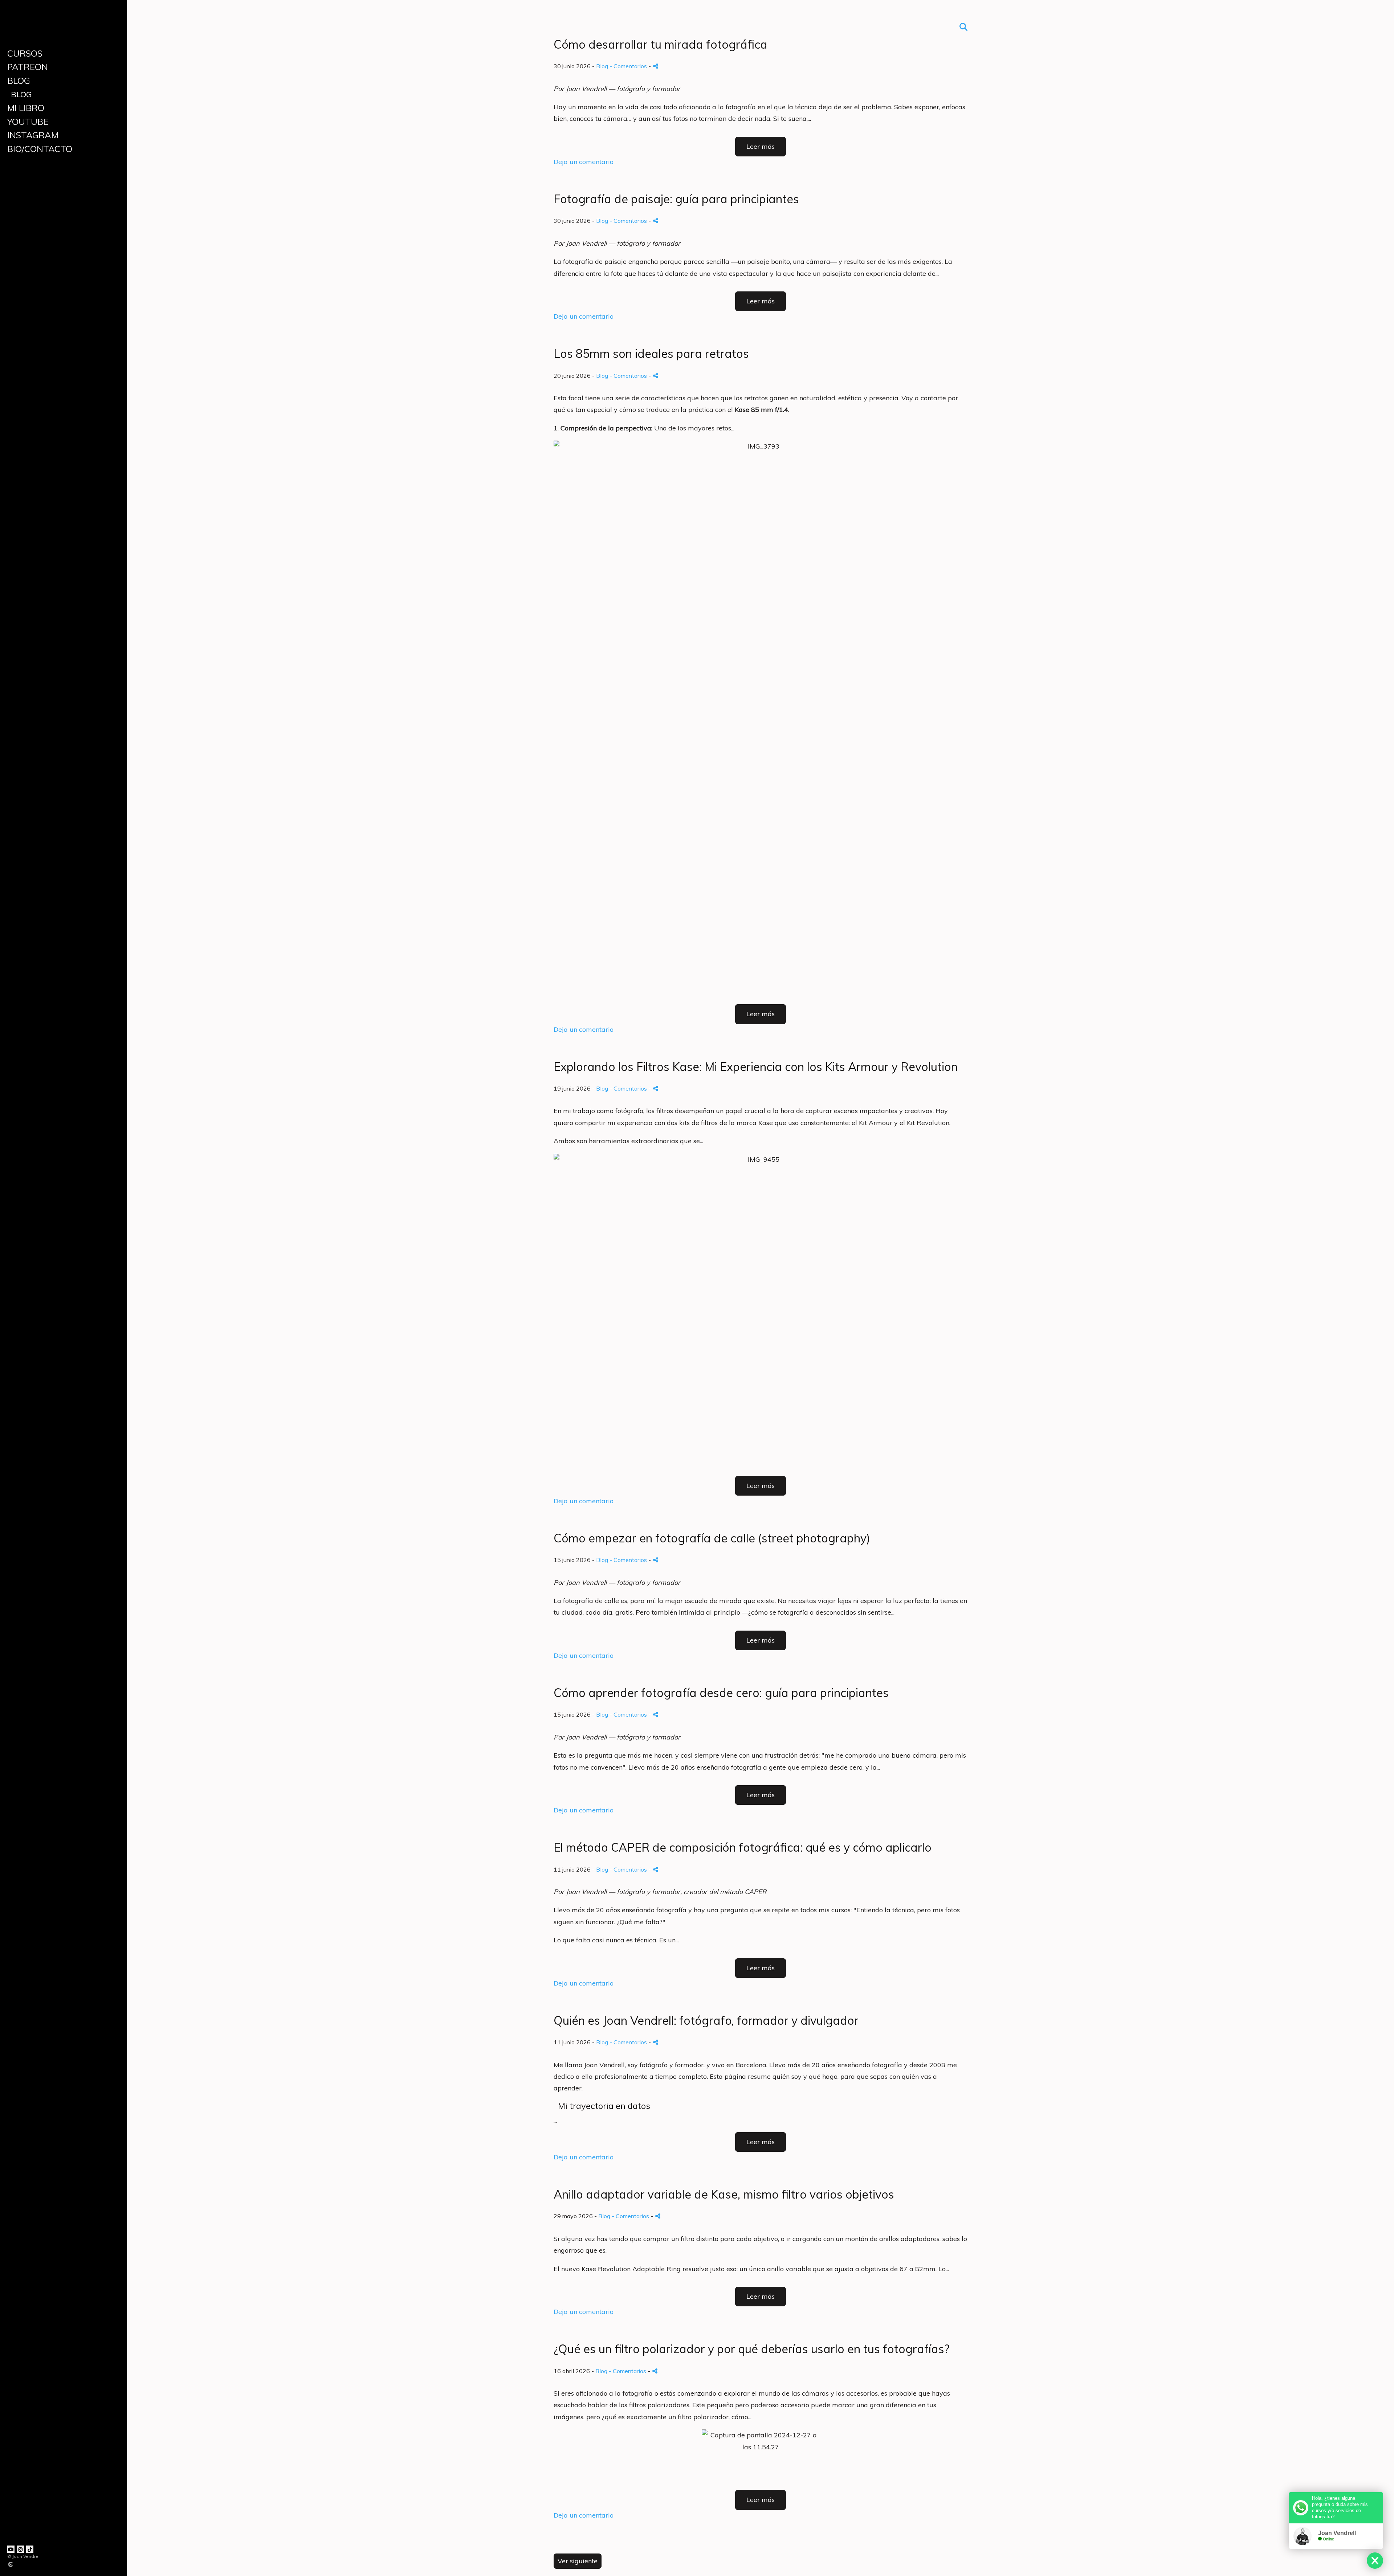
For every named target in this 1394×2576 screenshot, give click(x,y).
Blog (21, 94)
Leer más (761, 146)
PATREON (28, 67)
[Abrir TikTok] (30, 2549)
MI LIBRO (26, 108)
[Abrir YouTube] (11, 2549)
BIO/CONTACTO (40, 149)
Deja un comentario (584, 162)
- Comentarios (629, 66)
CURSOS (25, 53)
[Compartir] (656, 66)
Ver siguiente (578, 2561)
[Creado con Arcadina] (54, 2564)
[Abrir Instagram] (20, 2549)
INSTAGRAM (33, 135)
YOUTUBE (28, 122)
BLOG (19, 81)
